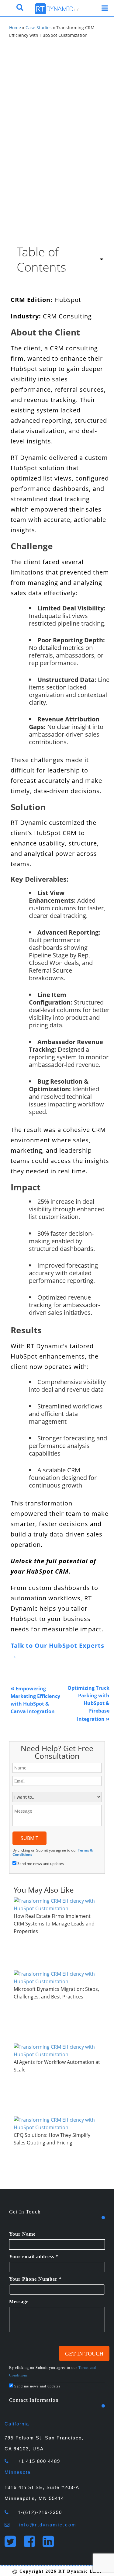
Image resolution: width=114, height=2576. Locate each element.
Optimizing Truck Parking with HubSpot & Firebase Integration (88, 1703)
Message (19, 2302)
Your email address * (34, 2257)
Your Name (22, 2234)
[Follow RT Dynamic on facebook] (32, 2545)
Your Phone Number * (35, 2279)
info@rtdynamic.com (48, 2525)
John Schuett (26, 129)
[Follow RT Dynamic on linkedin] (51, 2545)
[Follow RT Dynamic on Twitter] (13, 2545)
